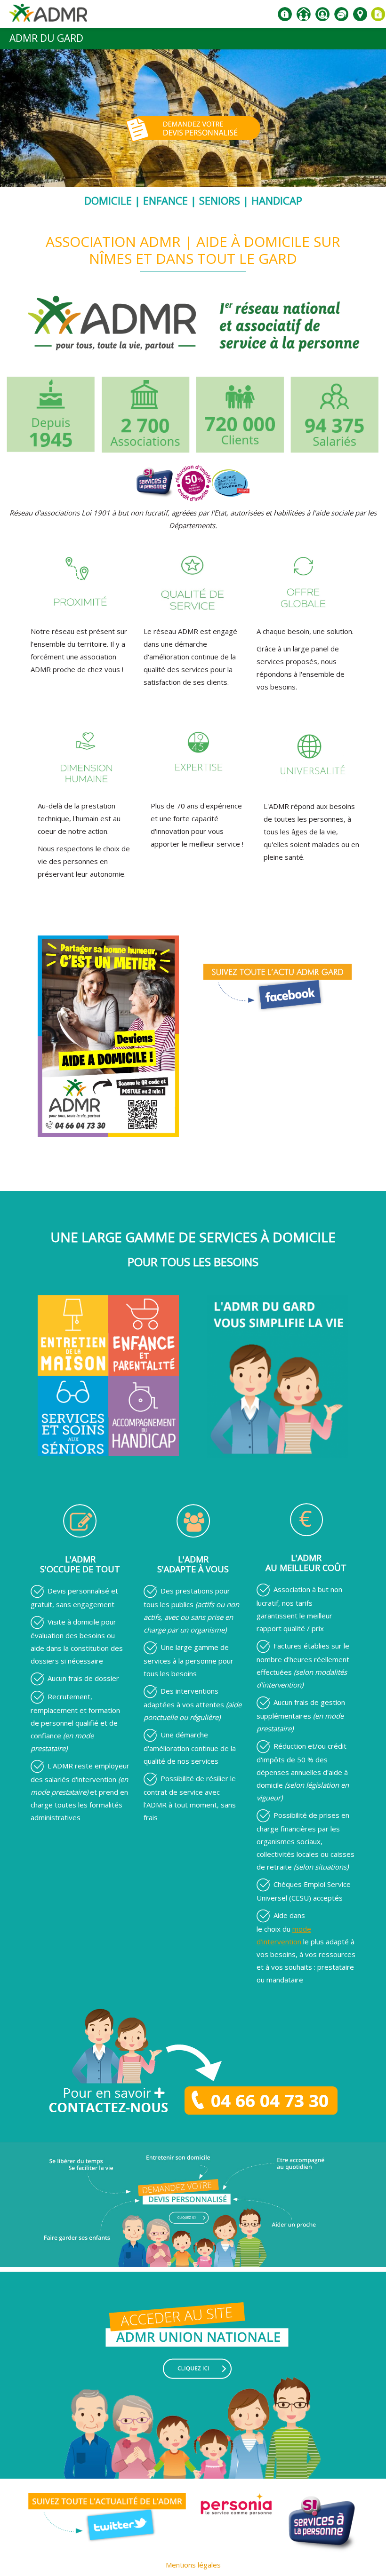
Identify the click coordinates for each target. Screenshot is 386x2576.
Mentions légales (193, 2565)
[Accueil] (48, 16)
